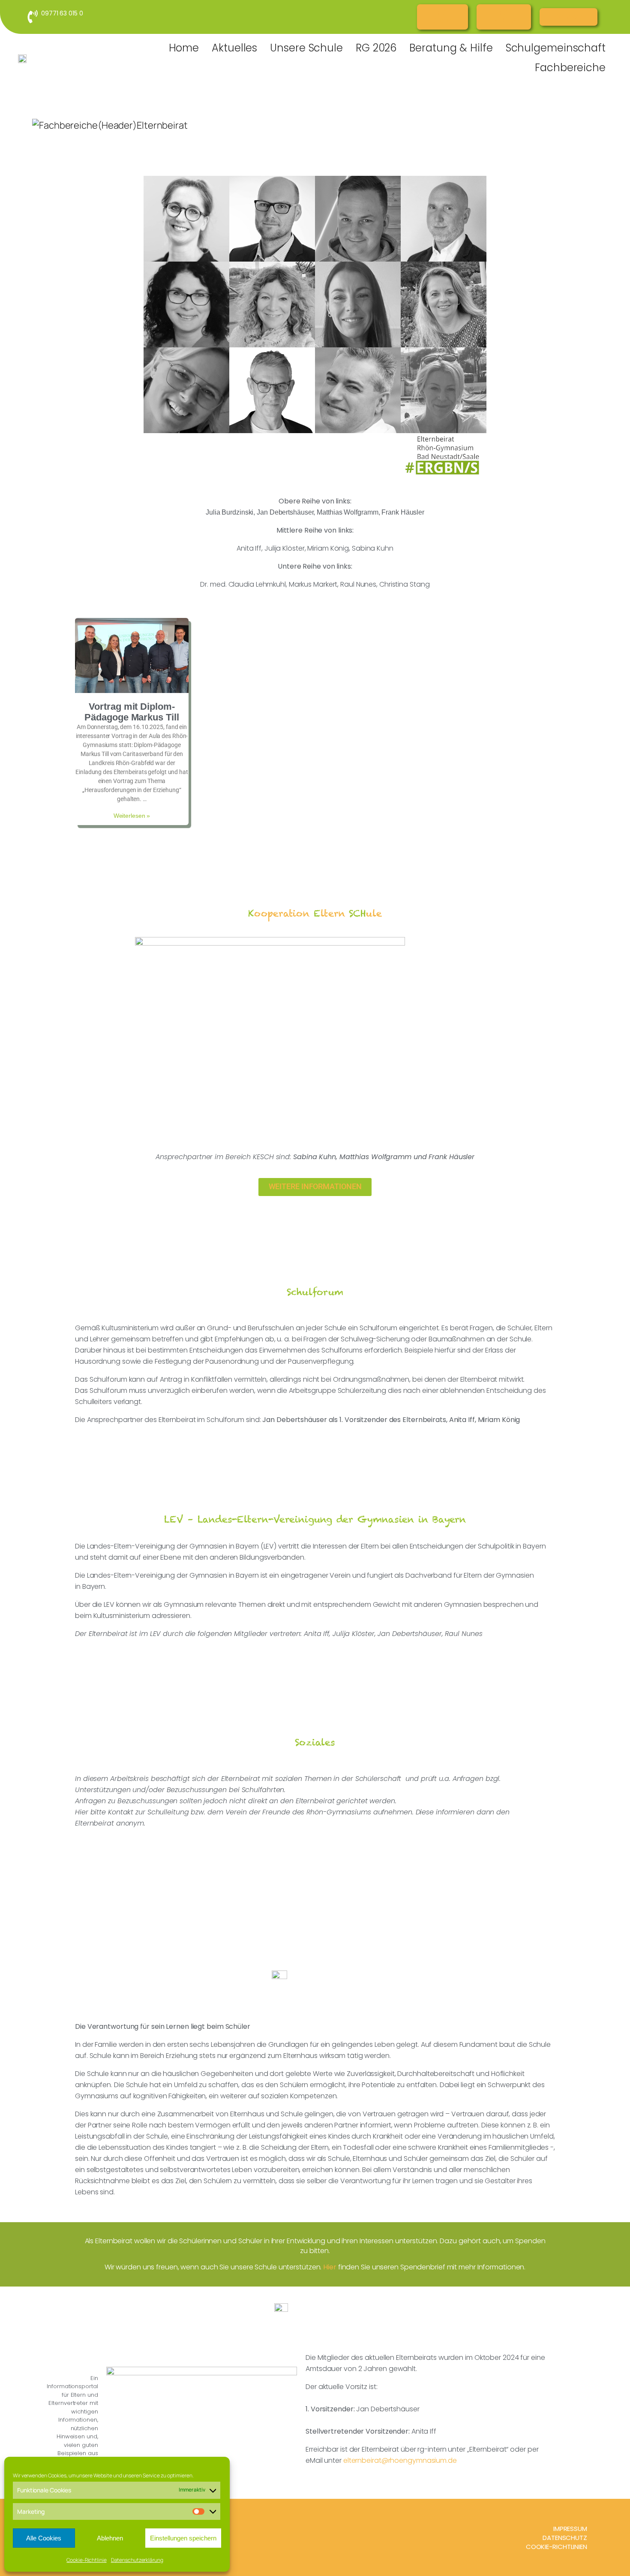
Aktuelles (234, 48)
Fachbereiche (570, 68)
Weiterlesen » (132, 816)
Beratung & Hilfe (451, 48)
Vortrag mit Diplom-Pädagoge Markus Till (132, 712)
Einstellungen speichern (183, 2538)
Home (184, 48)
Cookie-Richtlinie (86, 2560)
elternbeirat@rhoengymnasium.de (400, 2460)
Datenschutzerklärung (137, 2560)
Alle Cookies (44, 2538)
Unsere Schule (306, 48)
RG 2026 (376, 48)
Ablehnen (110, 2538)
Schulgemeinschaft (556, 48)
